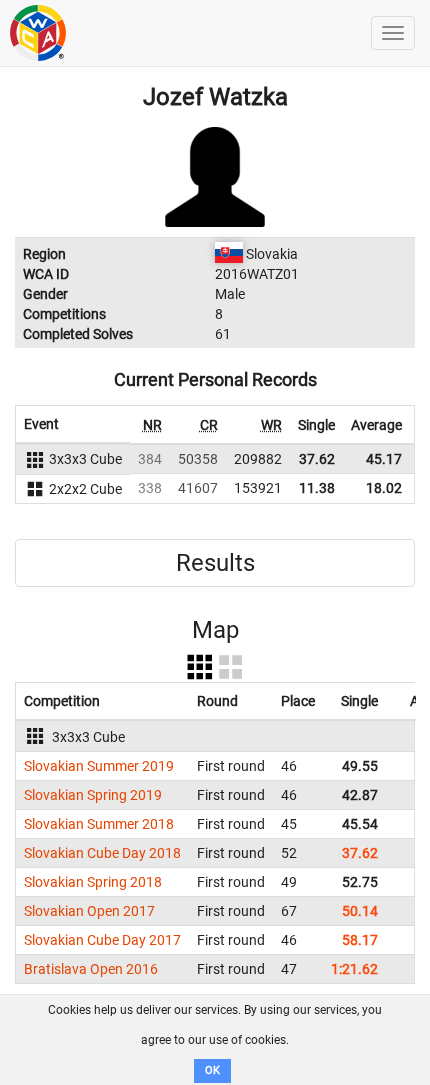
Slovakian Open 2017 (89, 911)
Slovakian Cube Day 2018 (102, 853)
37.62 (317, 459)
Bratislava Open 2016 (91, 969)
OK (212, 1070)
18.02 (384, 488)
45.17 (384, 459)
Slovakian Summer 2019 (99, 766)
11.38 (317, 488)
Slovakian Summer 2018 (99, 824)
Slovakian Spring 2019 (93, 795)
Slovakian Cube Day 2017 (102, 940)
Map (215, 630)
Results (215, 563)
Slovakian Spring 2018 (93, 882)
